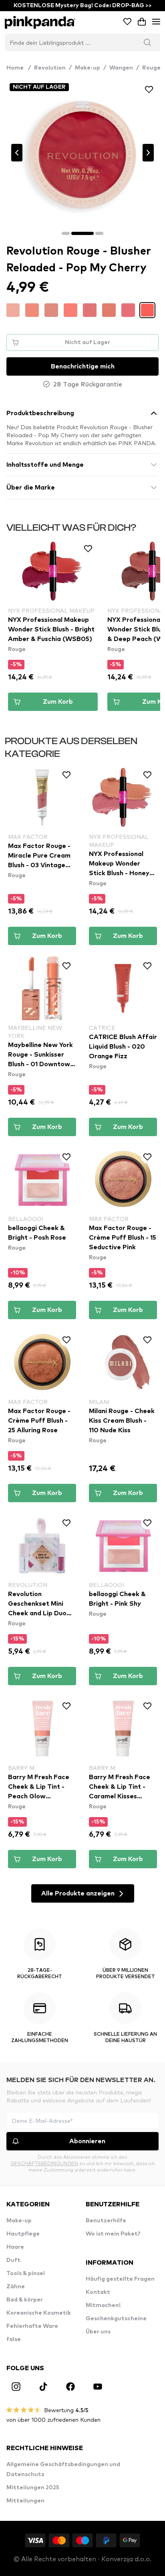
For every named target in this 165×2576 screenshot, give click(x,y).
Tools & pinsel (26, 2273)
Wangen (121, 68)
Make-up (88, 68)
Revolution (50, 68)
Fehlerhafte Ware (32, 2326)
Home (19, 68)
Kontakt (98, 2292)
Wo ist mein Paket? (113, 2234)
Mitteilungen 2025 (33, 2488)
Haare (15, 2247)
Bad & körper (25, 2300)
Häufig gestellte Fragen (120, 2279)
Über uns (98, 2332)
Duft (13, 2260)
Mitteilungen (25, 2501)
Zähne (16, 2287)
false (14, 2339)
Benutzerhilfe (106, 2221)
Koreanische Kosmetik (39, 2313)
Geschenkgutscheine (116, 2319)
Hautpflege (23, 2234)
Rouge (151, 68)
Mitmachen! (103, 2305)
